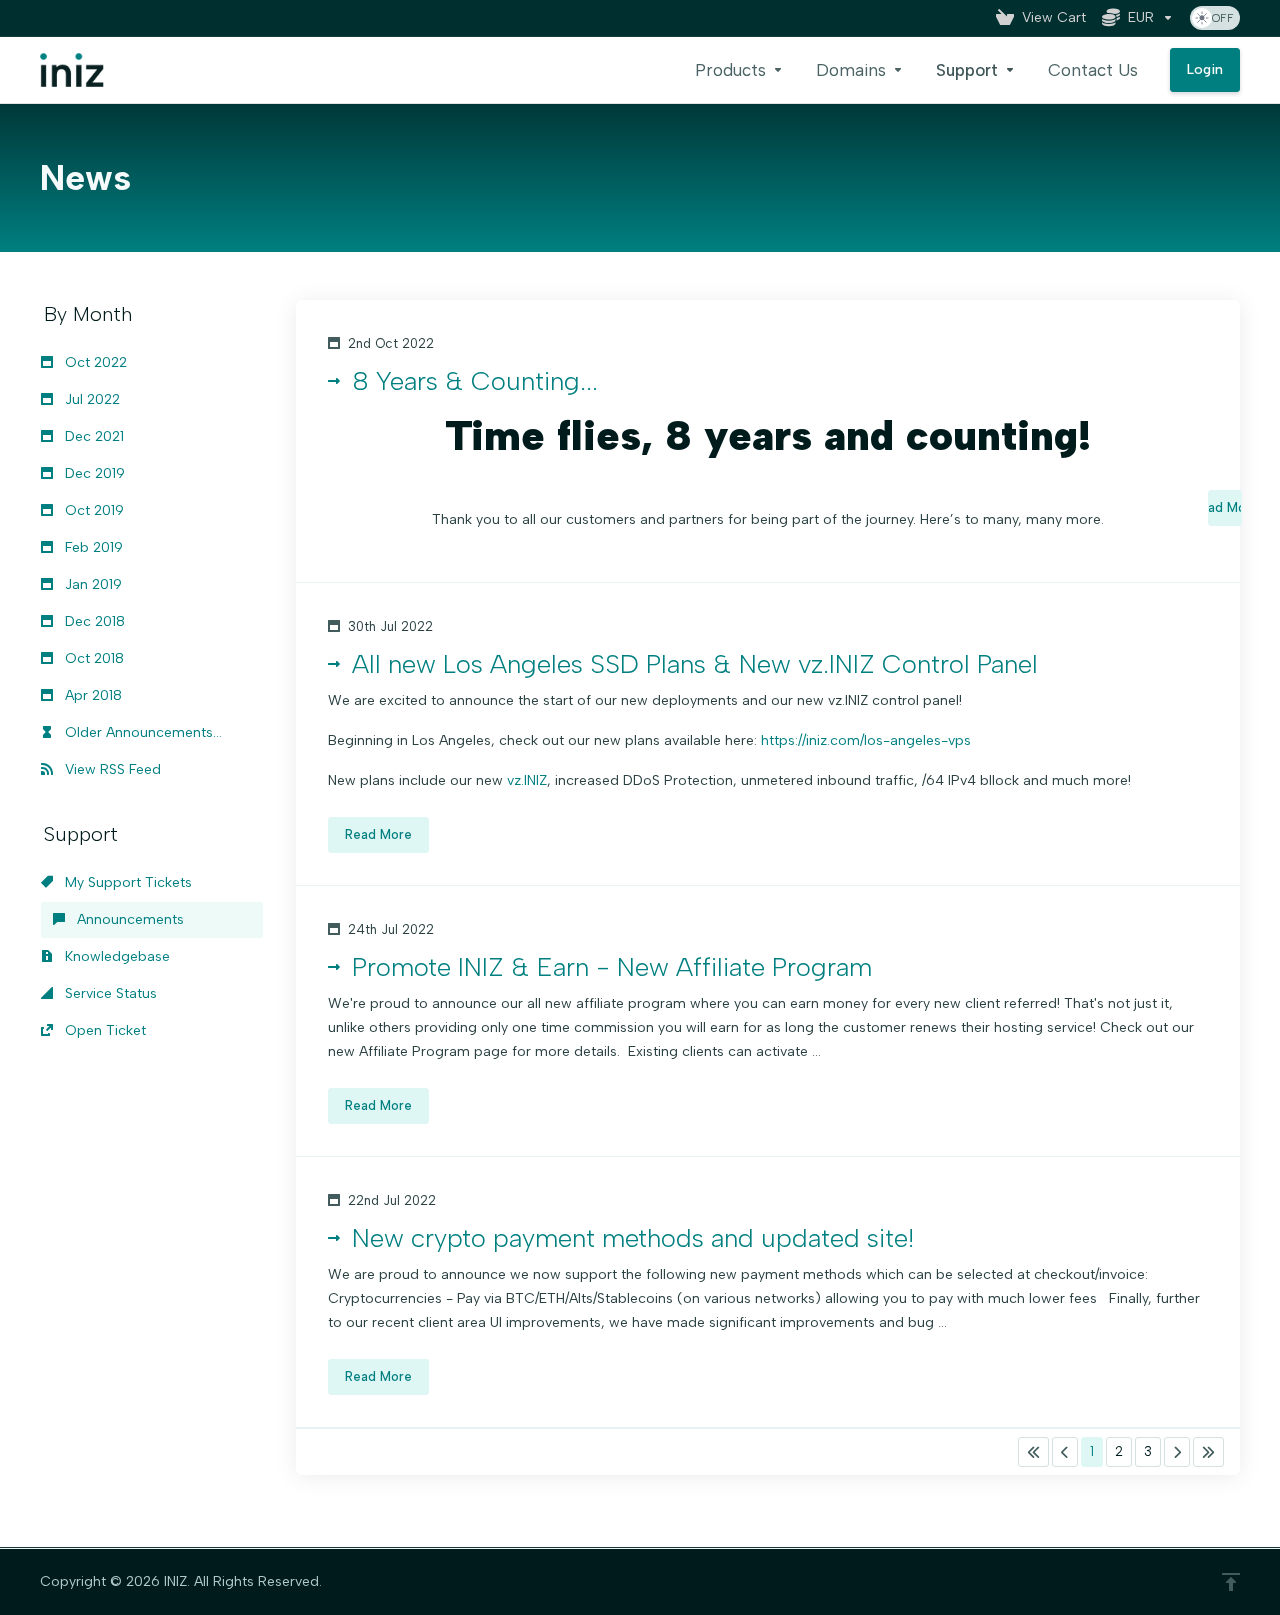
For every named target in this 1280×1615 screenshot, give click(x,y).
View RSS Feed (111, 769)
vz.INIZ (527, 780)
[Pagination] (1033, 1452)
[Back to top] (1231, 1582)
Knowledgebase (115, 956)
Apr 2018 (91, 695)
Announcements (128, 919)
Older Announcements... (141, 732)
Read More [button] (1225, 507)
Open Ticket (103, 1030)
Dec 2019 (93, 473)
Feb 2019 (92, 547)
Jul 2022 (90, 399)
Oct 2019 (92, 510)
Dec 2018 (93, 621)
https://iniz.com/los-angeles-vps (866, 740)
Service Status (109, 993)
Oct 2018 (92, 658)
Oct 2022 (94, 362)
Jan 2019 (91, 584)
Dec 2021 (92, 436)
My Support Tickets (126, 882)
